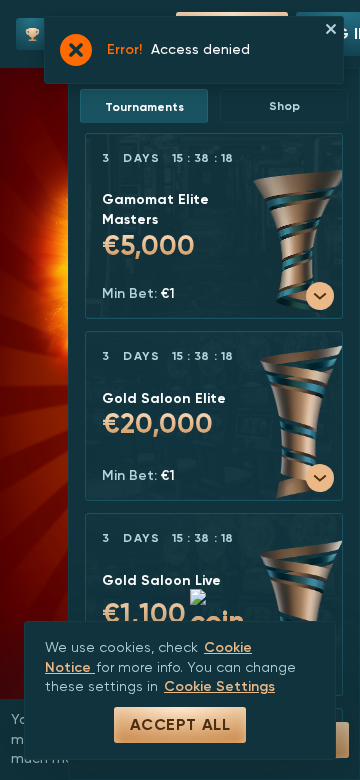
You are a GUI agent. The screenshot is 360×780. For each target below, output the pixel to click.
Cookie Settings (219, 686)
